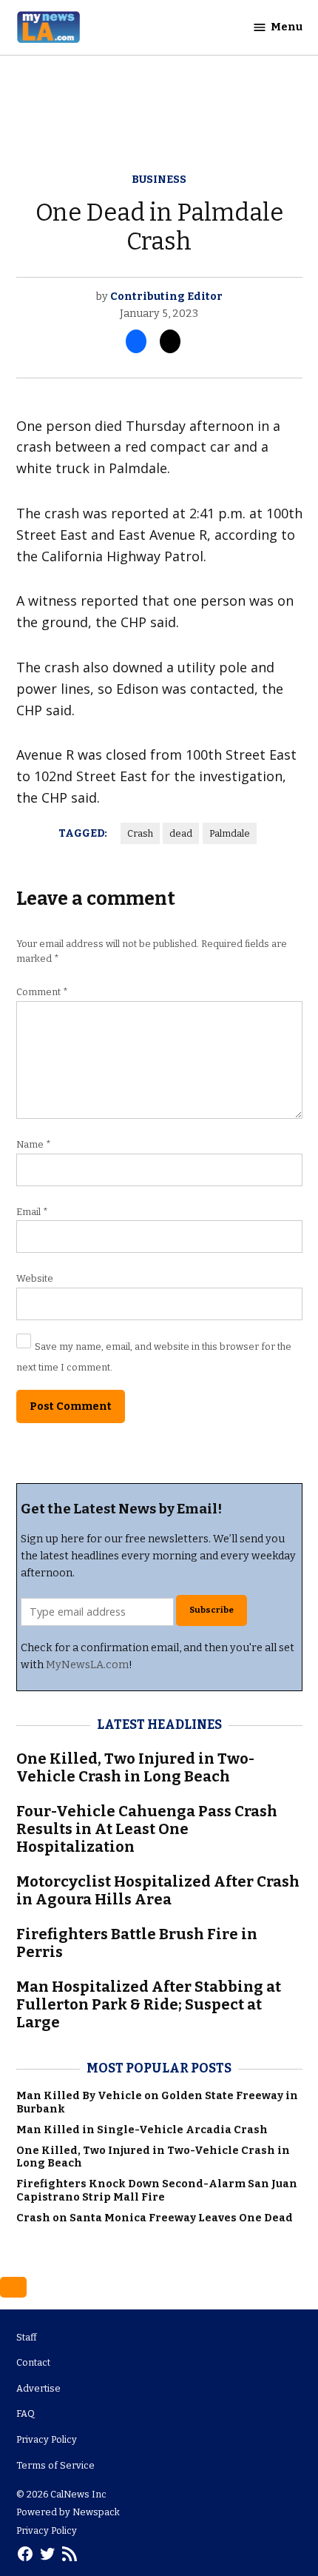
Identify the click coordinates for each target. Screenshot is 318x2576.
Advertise (38, 2388)
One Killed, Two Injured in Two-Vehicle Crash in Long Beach (135, 1767)
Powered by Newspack (68, 2512)
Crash (140, 833)
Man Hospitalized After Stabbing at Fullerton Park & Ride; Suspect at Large (149, 2004)
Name (34, 1144)
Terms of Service (55, 2465)
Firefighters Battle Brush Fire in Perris (137, 1943)
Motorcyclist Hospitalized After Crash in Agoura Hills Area (158, 1890)
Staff (27, 2337)
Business (159, 180)
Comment (42, 992)
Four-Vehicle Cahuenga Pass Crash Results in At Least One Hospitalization (147, 1829)
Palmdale (230, 833)
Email (32, 1212)
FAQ (26, 2413)
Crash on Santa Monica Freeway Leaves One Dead (155, 2218)
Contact (33, 2362)
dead (181, 833)
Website (35, 1278)
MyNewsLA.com (87, 1665)
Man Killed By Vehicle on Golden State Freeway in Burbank (157, 2102)
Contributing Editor (166, 297)
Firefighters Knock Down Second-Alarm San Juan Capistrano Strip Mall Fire (157, 2190)
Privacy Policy (47, 2439)
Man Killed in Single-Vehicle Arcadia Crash (142, 2130)
